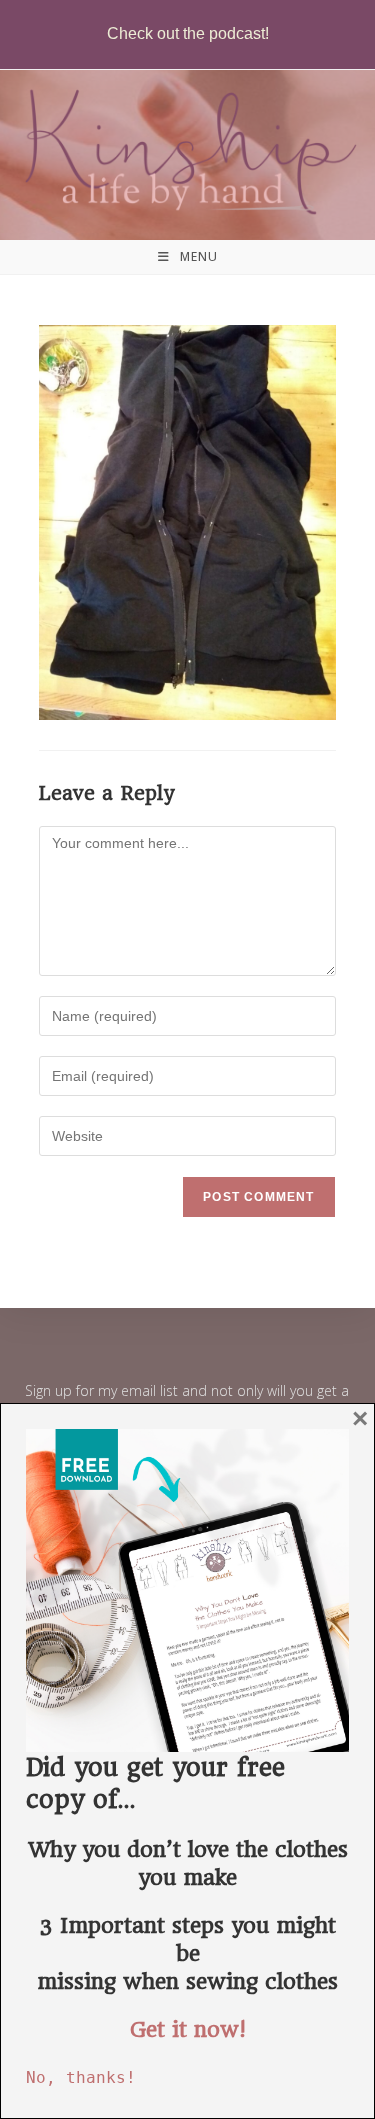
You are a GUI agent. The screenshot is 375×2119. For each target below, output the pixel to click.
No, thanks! (81, 2077)
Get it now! (188, 2029)
